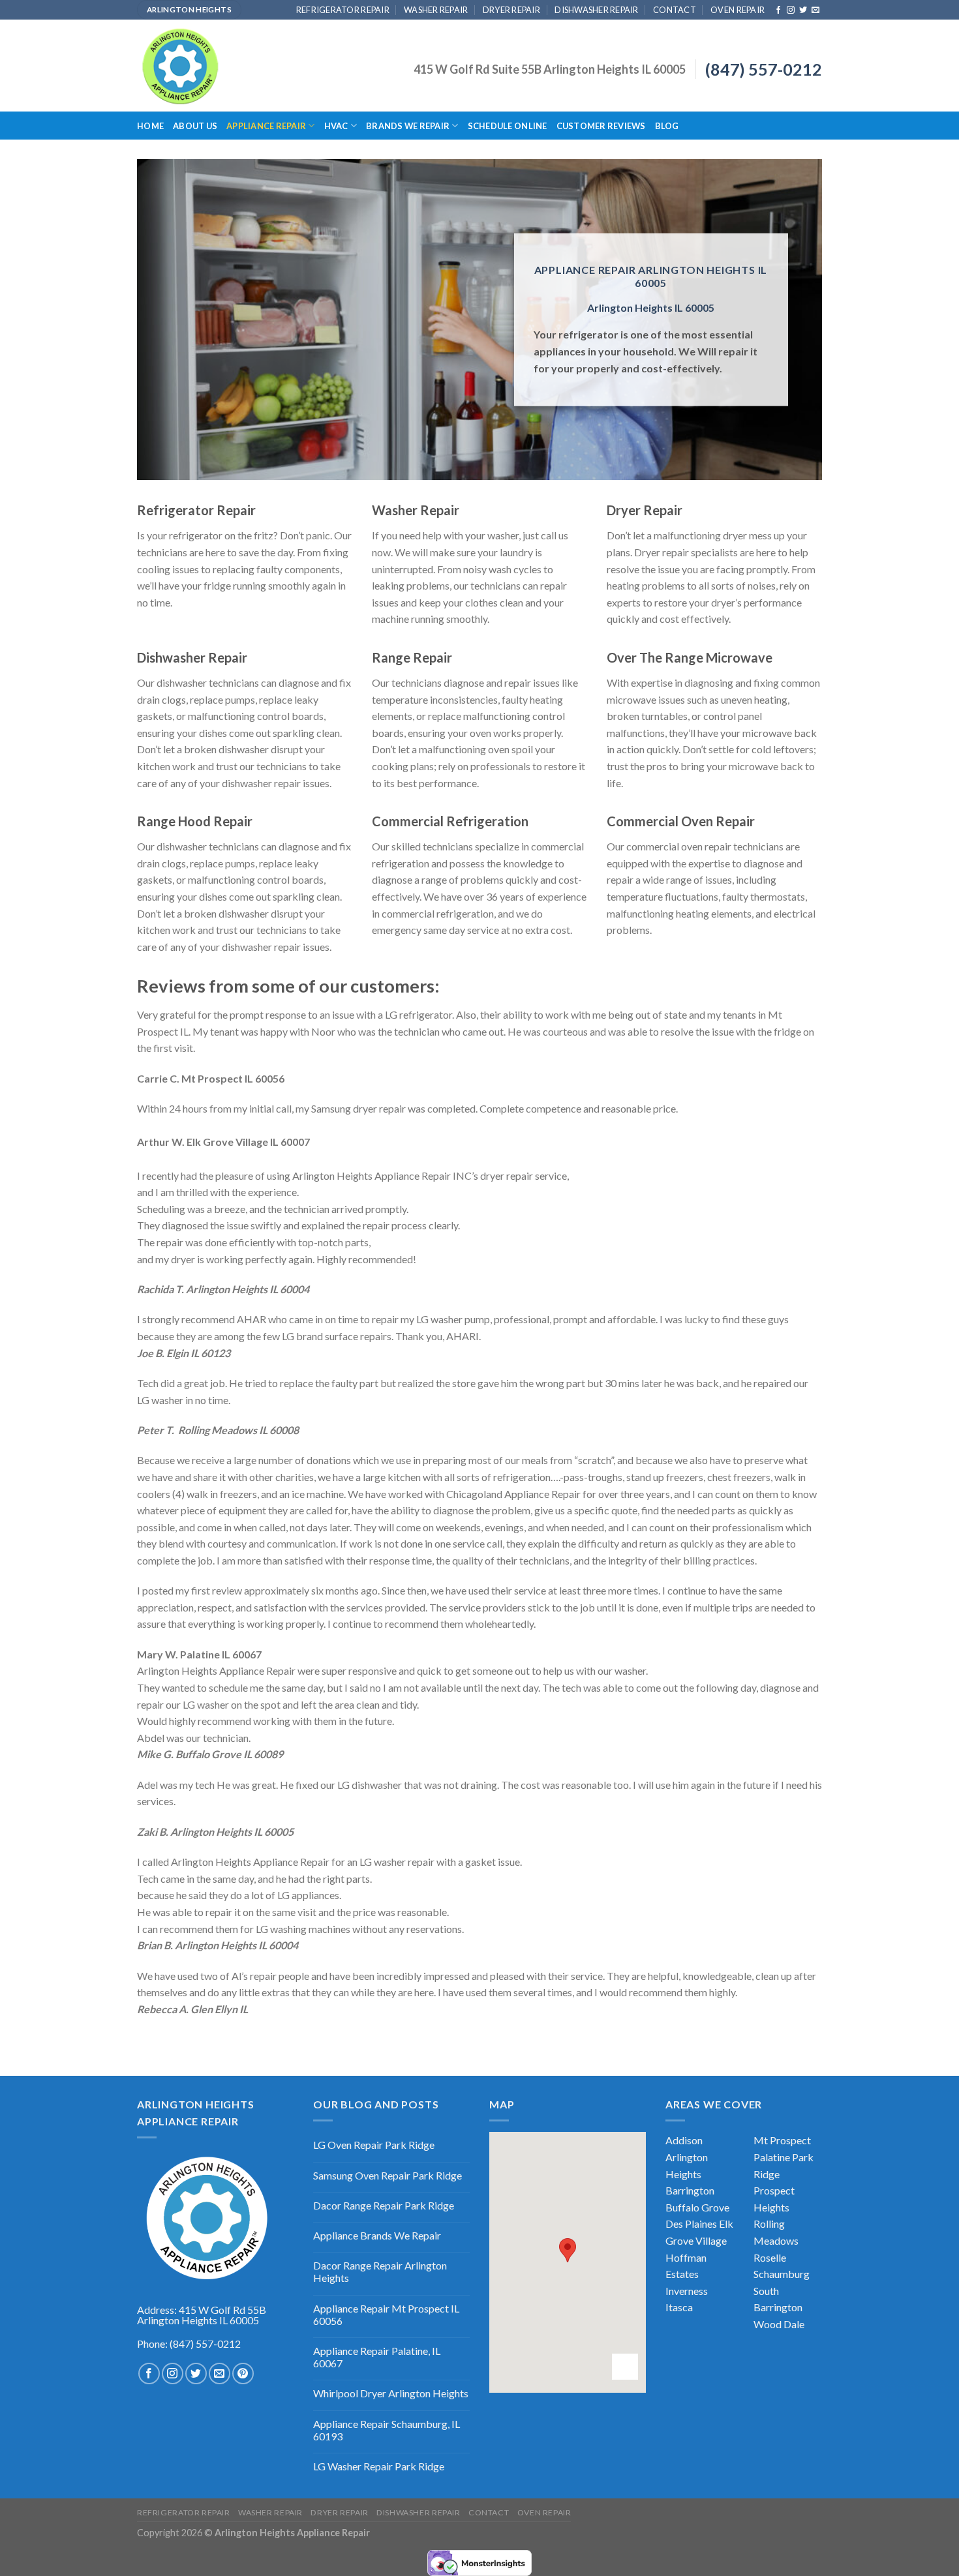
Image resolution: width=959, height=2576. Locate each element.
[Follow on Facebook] (778, 10)
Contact (675, 10)
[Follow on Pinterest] (243, 2374)
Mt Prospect (782, 2140)
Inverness (687, 2291)
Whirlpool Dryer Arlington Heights (391, 2393)
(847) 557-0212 (764, 69)
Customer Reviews (601, 126)
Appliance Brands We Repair (377, 2235)
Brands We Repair (408, 126)
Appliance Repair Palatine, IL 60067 (377, 2357)
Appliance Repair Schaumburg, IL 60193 (387, 2430)
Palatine (772, 2157)
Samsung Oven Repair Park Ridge (388, 2175)
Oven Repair (738, 10)
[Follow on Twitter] (803, 10)
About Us (195, 126)
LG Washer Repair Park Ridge (379, 2466)
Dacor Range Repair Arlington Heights (380, 2271)
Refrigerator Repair (343, 10)
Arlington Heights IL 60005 (651, 307)
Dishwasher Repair (596, 10)
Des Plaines (691, 2224)
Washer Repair (436, 10)
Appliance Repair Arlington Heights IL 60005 (651, 276)
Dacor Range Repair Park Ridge (384, 2205)
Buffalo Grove (697, 2207)
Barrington (690, 2190)
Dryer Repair (511, 10)
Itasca (679, 2307)
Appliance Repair (266, 126)
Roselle (770, 2257)
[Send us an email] (815, 10)
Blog (667, 126)
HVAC (336, 126)
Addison (684, 2140)
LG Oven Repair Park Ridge (374, 2145)
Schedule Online (508, 126)
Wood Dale (779, 2324)
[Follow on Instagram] (791, 10)
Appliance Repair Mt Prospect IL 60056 (386, 2314)
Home (150, 126)
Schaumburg (782, 2274)
